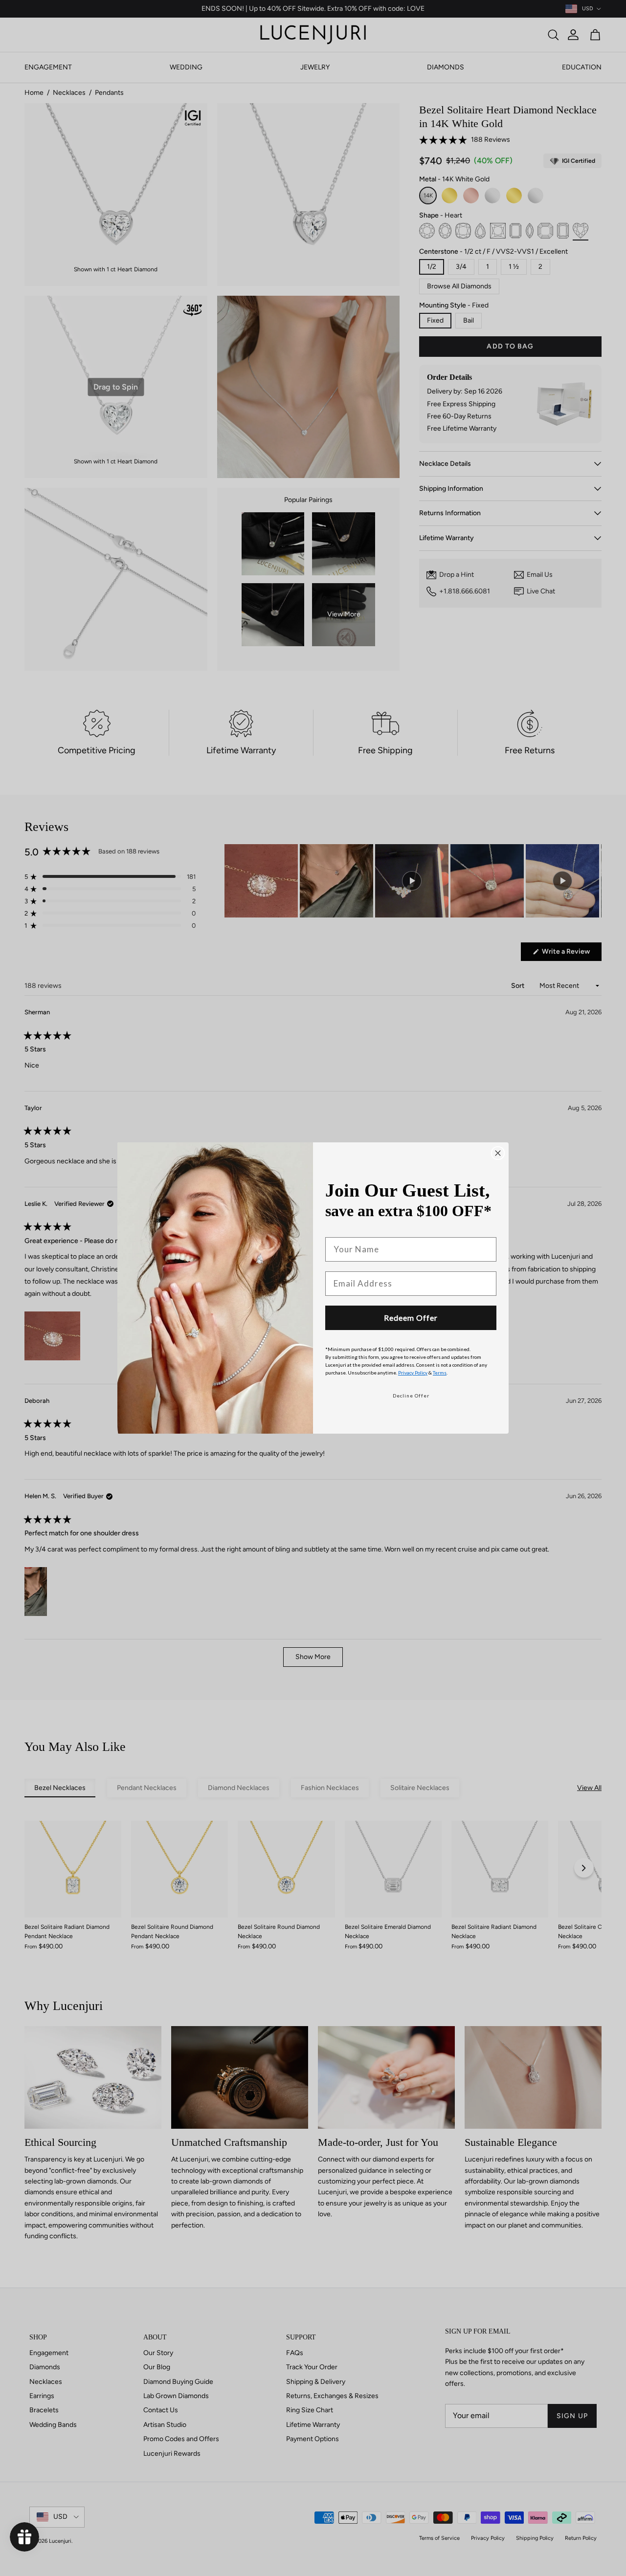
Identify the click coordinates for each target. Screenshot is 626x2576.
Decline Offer (411, 1396)
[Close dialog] (498, 1153)
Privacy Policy (413, 1373)
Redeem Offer (411, 1318)
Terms (440, 1373)
